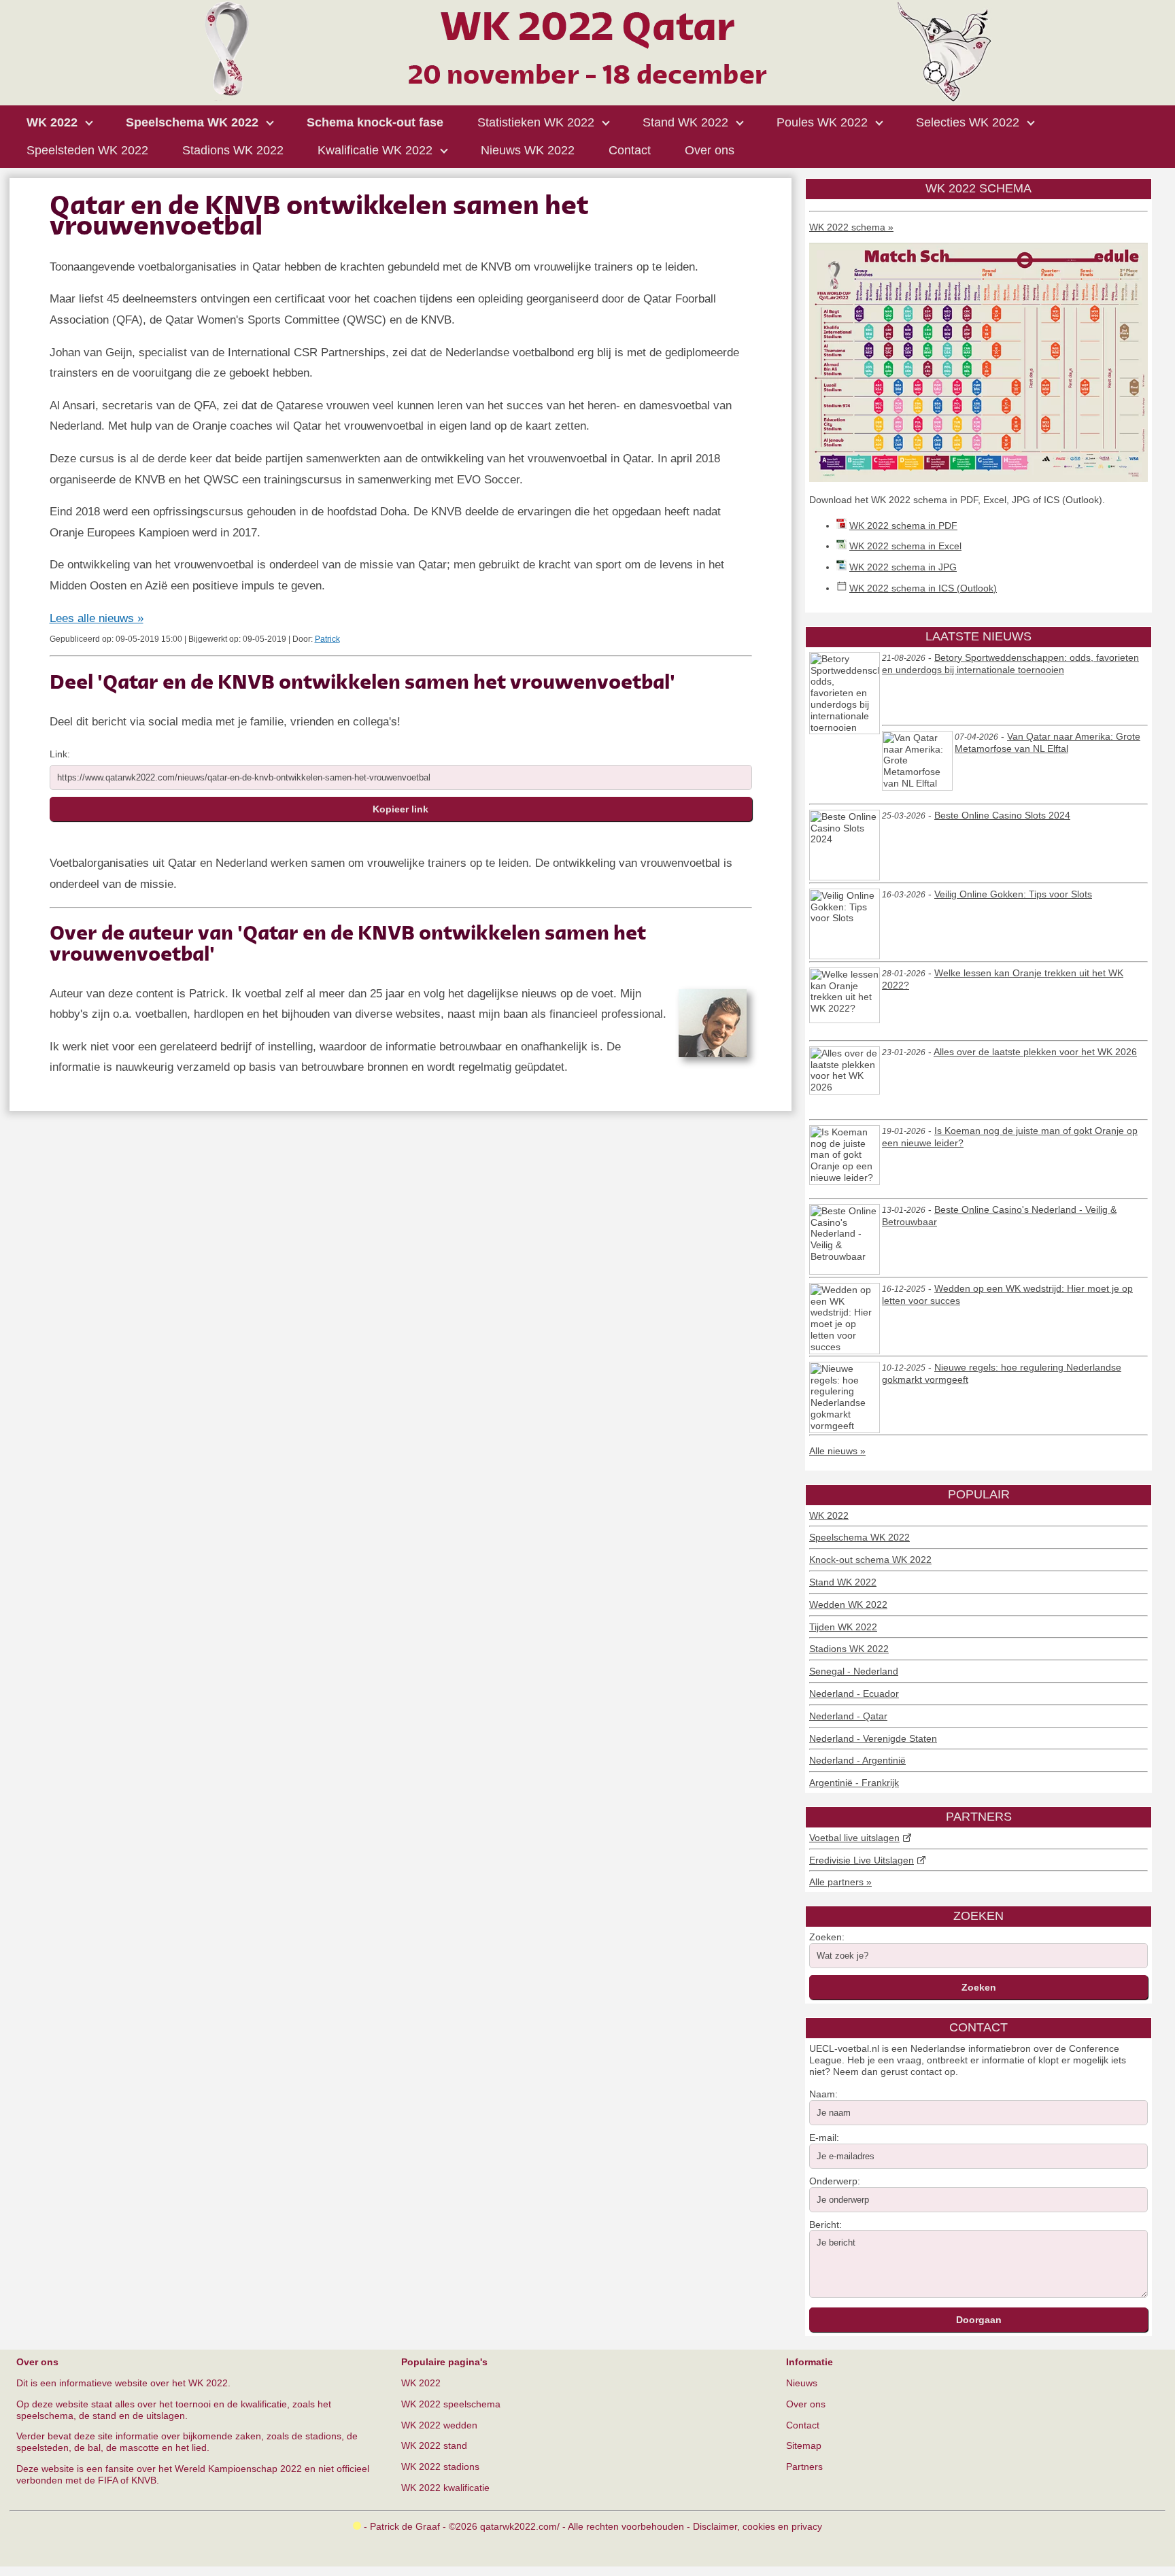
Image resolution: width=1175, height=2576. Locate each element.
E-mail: (824, 2137)
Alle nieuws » (837, 1451)
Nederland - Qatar (848, 1716)
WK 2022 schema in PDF (903, 526)
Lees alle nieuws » (97, 618)
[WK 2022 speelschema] (978, 479)
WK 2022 (829, 1515)
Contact (803, 2425)
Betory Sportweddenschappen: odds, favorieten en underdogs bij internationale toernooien (1010, 664)
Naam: (823, 2094)
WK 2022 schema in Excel (905, 546)
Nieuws (802, 2383)
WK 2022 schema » (851, 227)
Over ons (806, 2404)
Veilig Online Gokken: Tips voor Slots (1013, 894)
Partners (804, 2467)
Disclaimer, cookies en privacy (757, 2526)
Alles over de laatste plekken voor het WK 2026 (1035, 1052)
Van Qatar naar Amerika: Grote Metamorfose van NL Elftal (1048, 742)
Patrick (327, 639)
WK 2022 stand (434, 2445)
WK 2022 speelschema (451, 2404)
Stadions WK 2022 (849, 1649)
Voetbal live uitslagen (854, 1838)
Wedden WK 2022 (848, 1604)
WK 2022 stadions (440, 2467)
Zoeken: (827, 1937)
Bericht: (825, 2225)
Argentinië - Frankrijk (854, 1783)
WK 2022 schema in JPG (903, 567)
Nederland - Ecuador (854, 1694)
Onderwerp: (835, 2181)
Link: (60, 754)
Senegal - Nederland (854, 1671)
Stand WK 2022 (843, 1582)
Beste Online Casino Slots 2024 (1002, 815)
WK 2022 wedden (439, 2425)
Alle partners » (840, 1882)
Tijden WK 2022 (843, 1627)
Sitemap (804, 2445)
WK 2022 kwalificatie (445, 2488)
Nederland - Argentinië (857, 1760)
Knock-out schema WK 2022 (870, 1560)
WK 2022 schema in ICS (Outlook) (923, 588)
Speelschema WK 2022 (859, 1537)
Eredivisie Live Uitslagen (862, 1860)
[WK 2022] (587, 98)
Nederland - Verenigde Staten (873, 1738)
